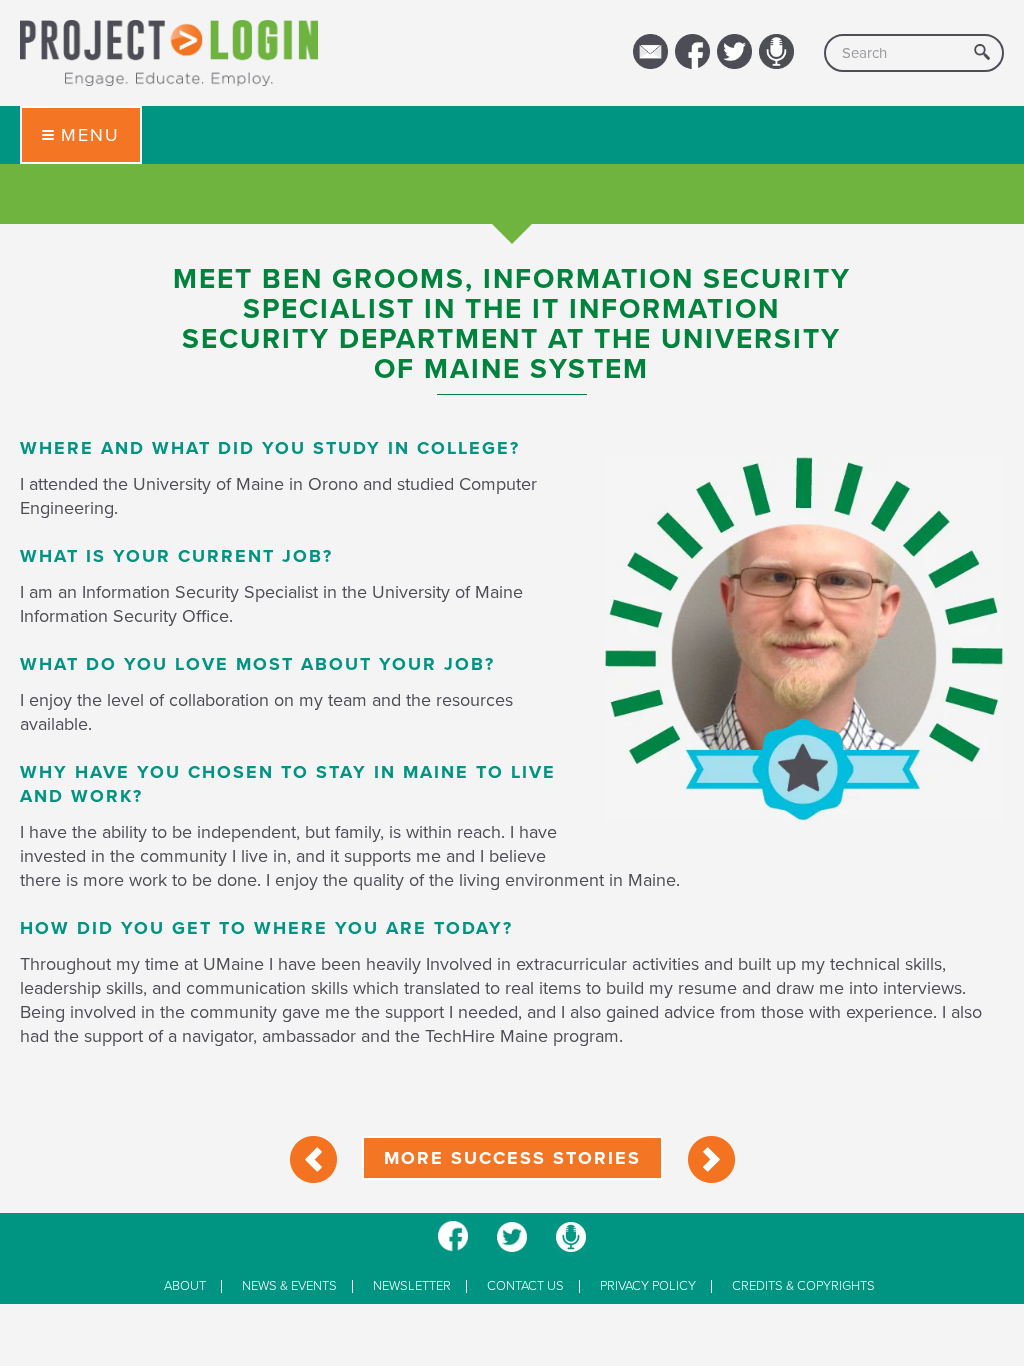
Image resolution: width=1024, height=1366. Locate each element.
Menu (90, 135)
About (185, 1286)
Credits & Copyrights (803, 1286)
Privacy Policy (648, 1286)
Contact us (525, 1286)
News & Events (289, 1286)
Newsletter (412, 1286)
